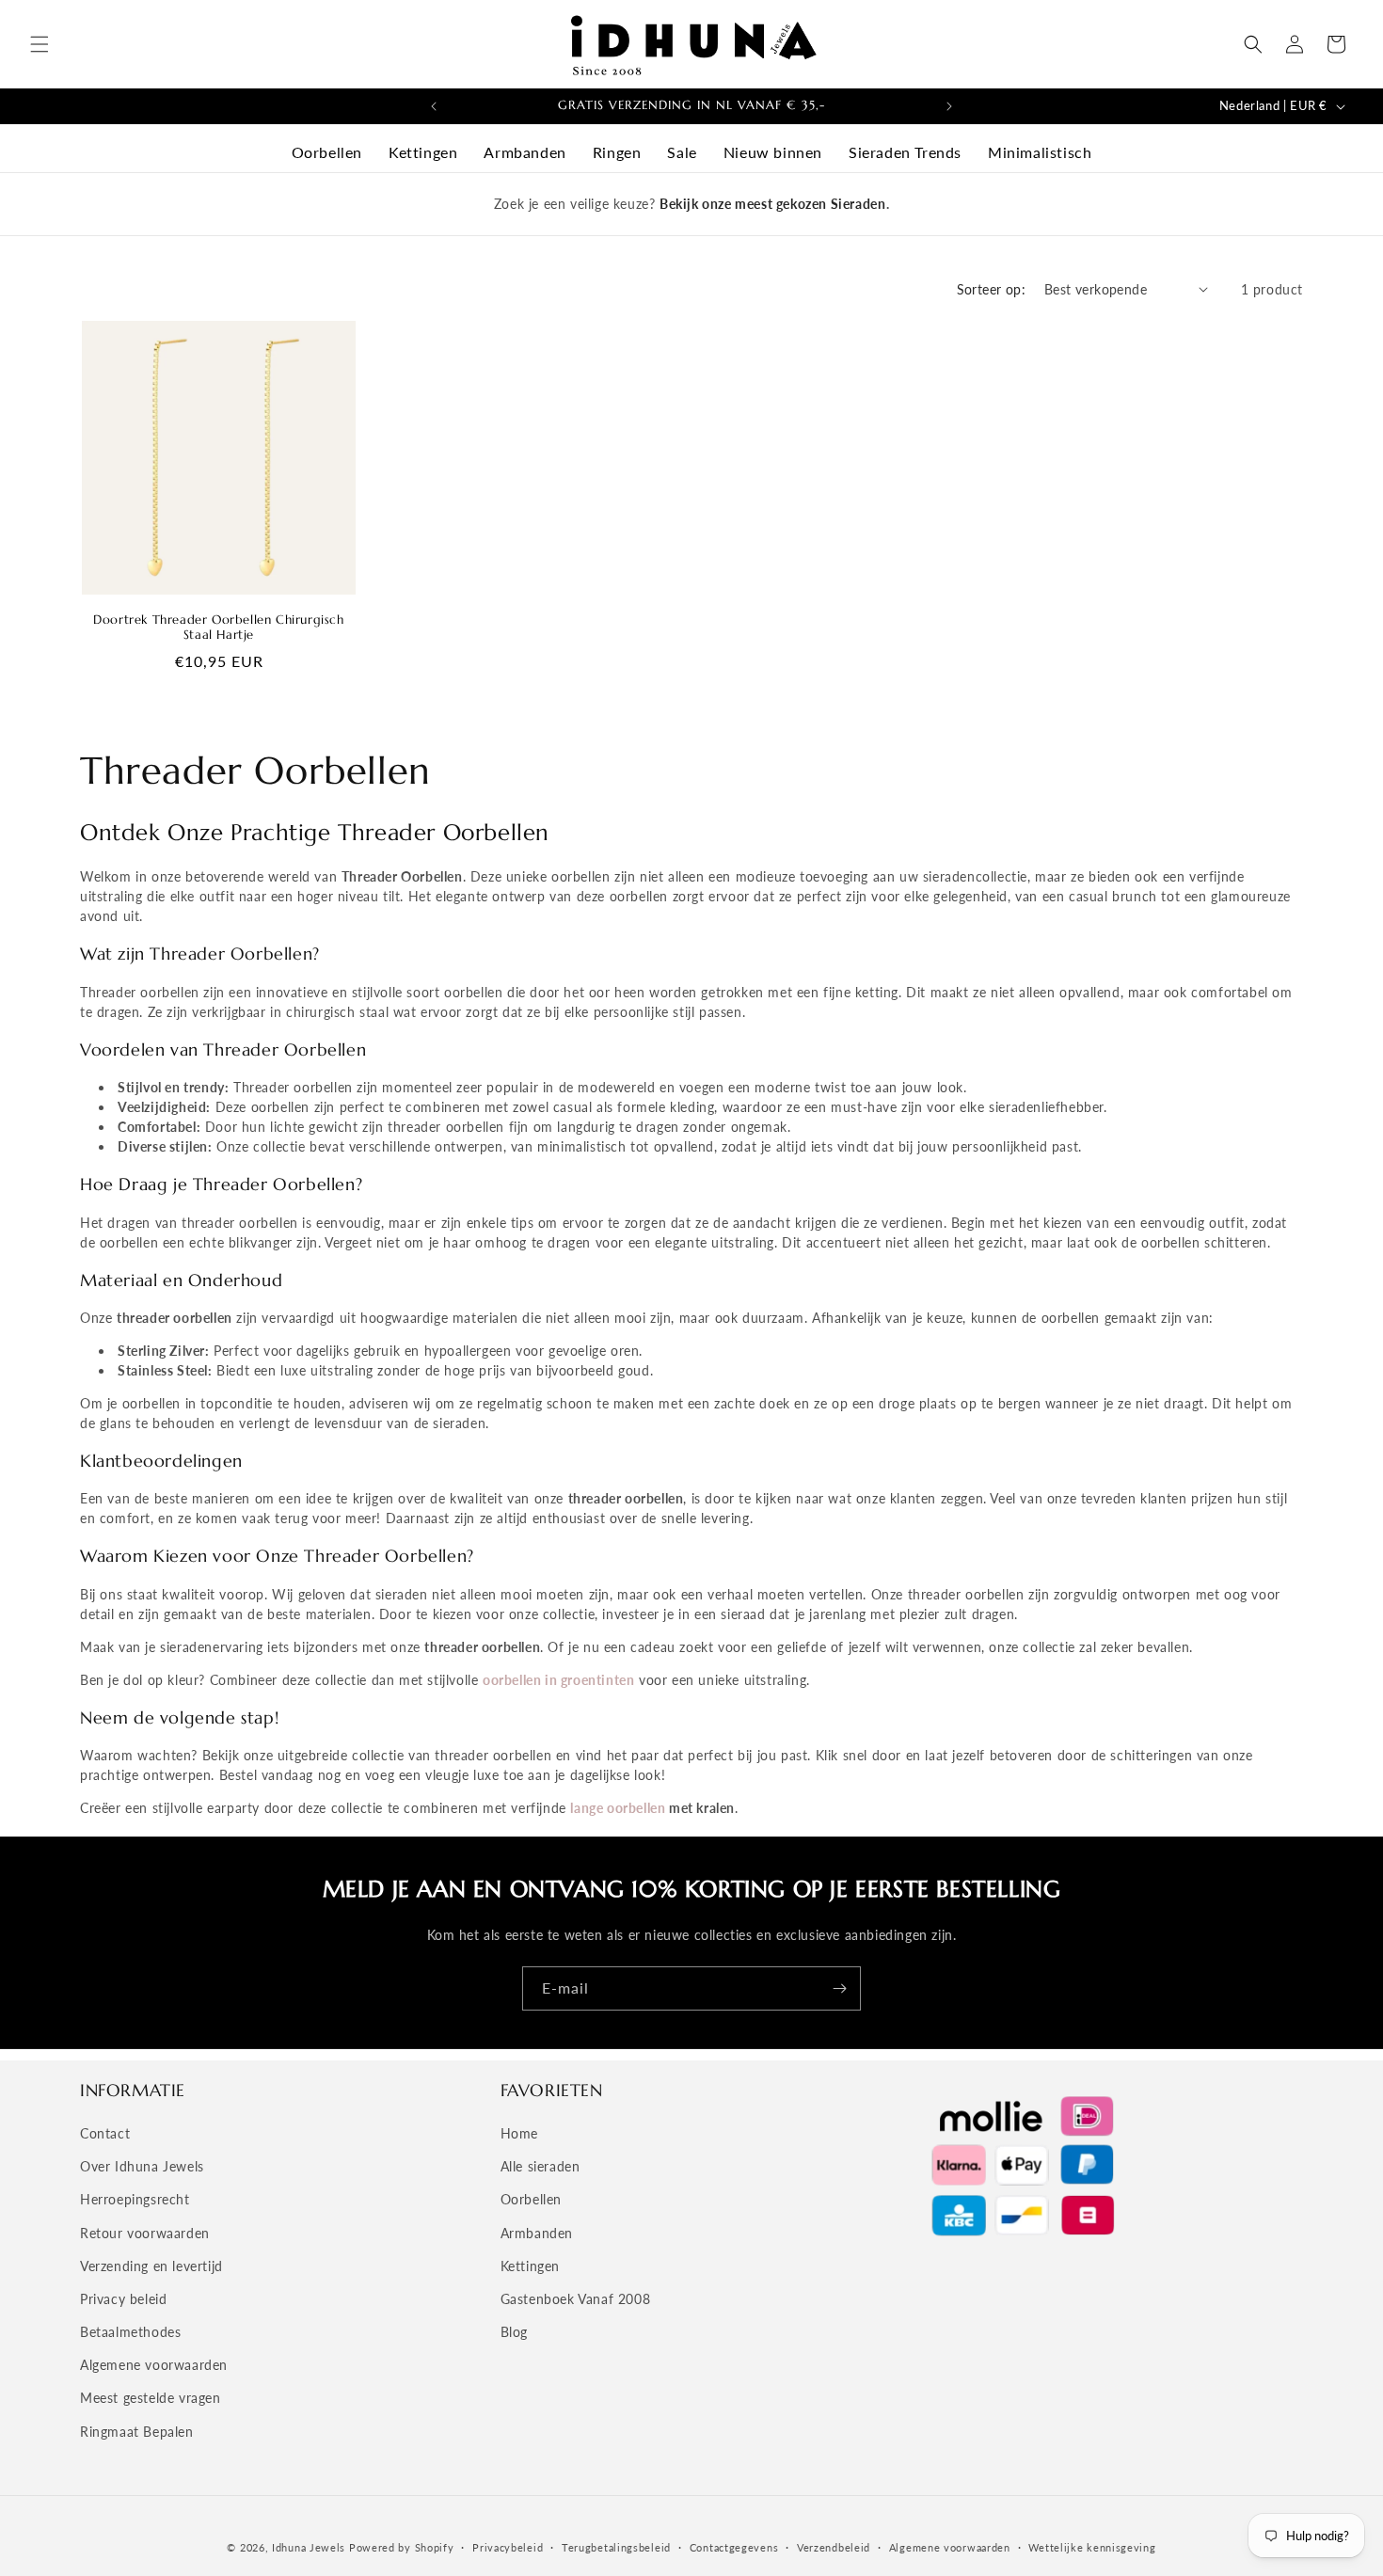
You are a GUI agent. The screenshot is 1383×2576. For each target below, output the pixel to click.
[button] (40, 44)
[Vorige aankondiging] (434, 106)
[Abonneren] (839, 1988)
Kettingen (423, 152)
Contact (105, 2133)
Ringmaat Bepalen (137, 2432)
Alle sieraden (540, 2166)
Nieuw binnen (773, 152)
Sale (682, 152)
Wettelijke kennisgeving (1092, 2547)
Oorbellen (327, 152)
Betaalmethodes (130, 2332)
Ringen (617, 152)
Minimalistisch (1040, 152)
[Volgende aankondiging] (949, 106)
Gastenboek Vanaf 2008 (576, 2299)
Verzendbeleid (834, 2547)
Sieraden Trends (905, 152)
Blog (514, 2332)
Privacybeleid (508, 2547)
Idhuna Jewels (309, 2547)
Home (519, 2133)
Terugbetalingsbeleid (616, 2547)
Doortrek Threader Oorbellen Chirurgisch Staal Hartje (218, 628)
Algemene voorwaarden (154, 2365)
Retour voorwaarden (145, 2233)
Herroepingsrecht (135, 2199)
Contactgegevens (734, 2547)
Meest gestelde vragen (151, 2398)
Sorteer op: (991, 289)
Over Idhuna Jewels (142, 2166)
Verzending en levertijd (151, 2266)
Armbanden (525, 152)
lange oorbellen (618, 1808)
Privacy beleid (123, 2299)
